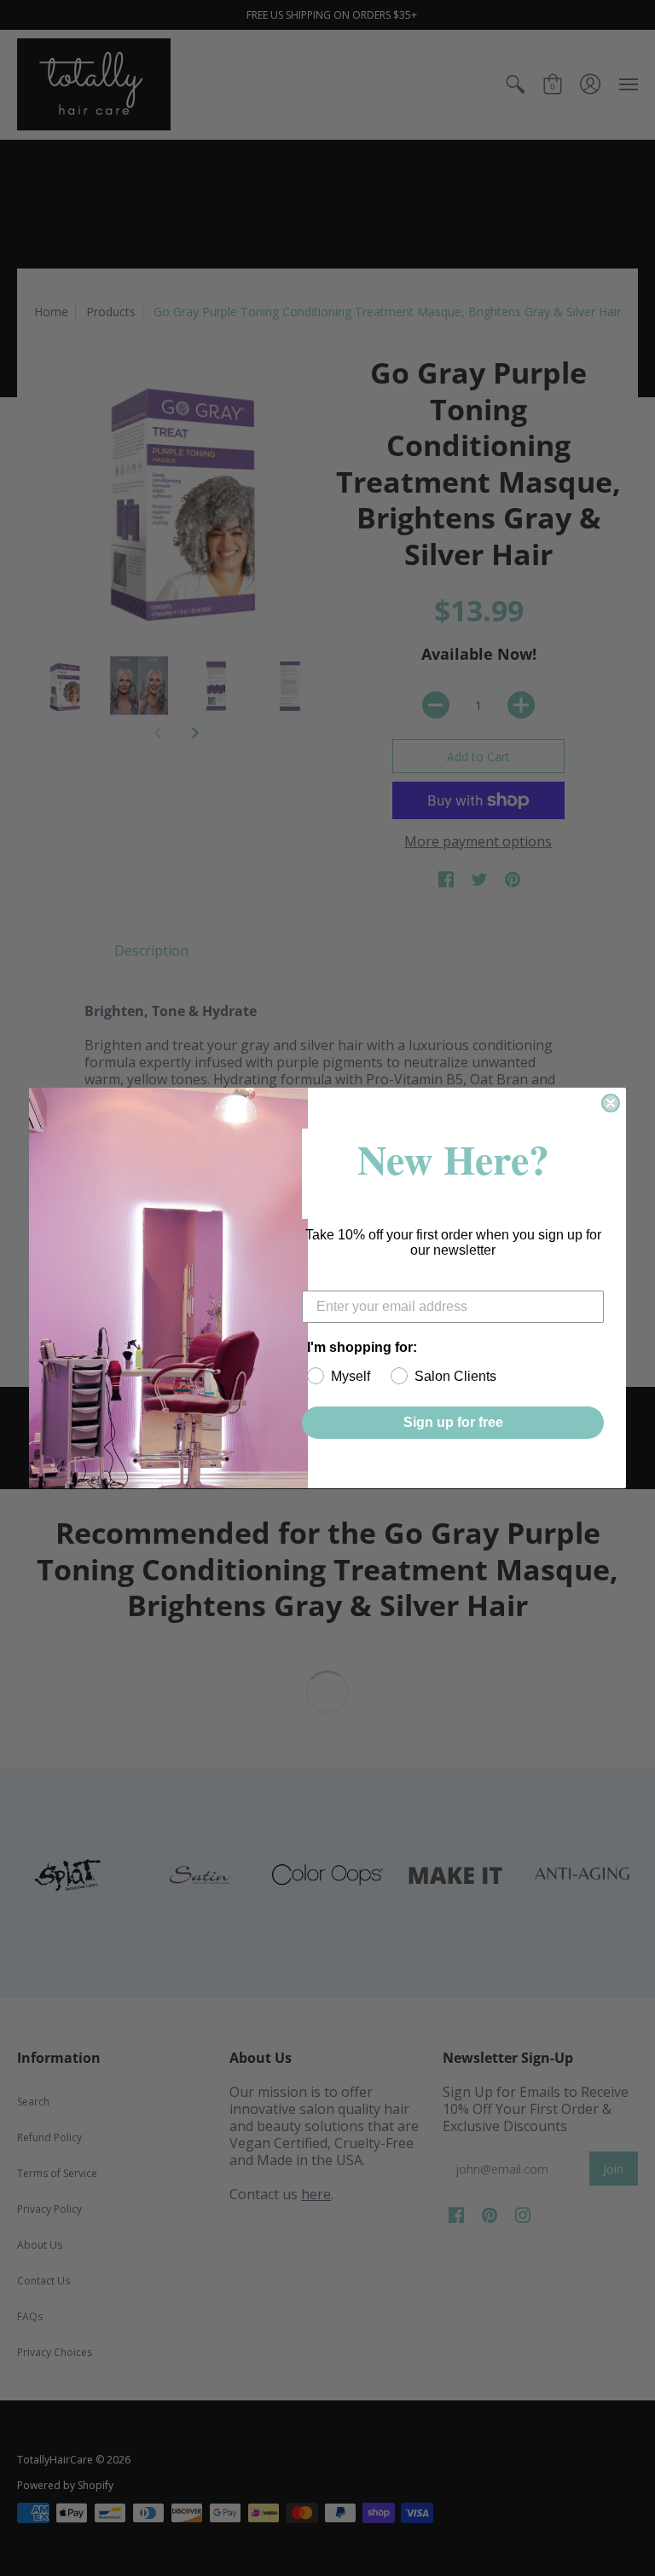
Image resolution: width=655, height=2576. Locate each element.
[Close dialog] (611, 1103)
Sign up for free (453, 1422)
